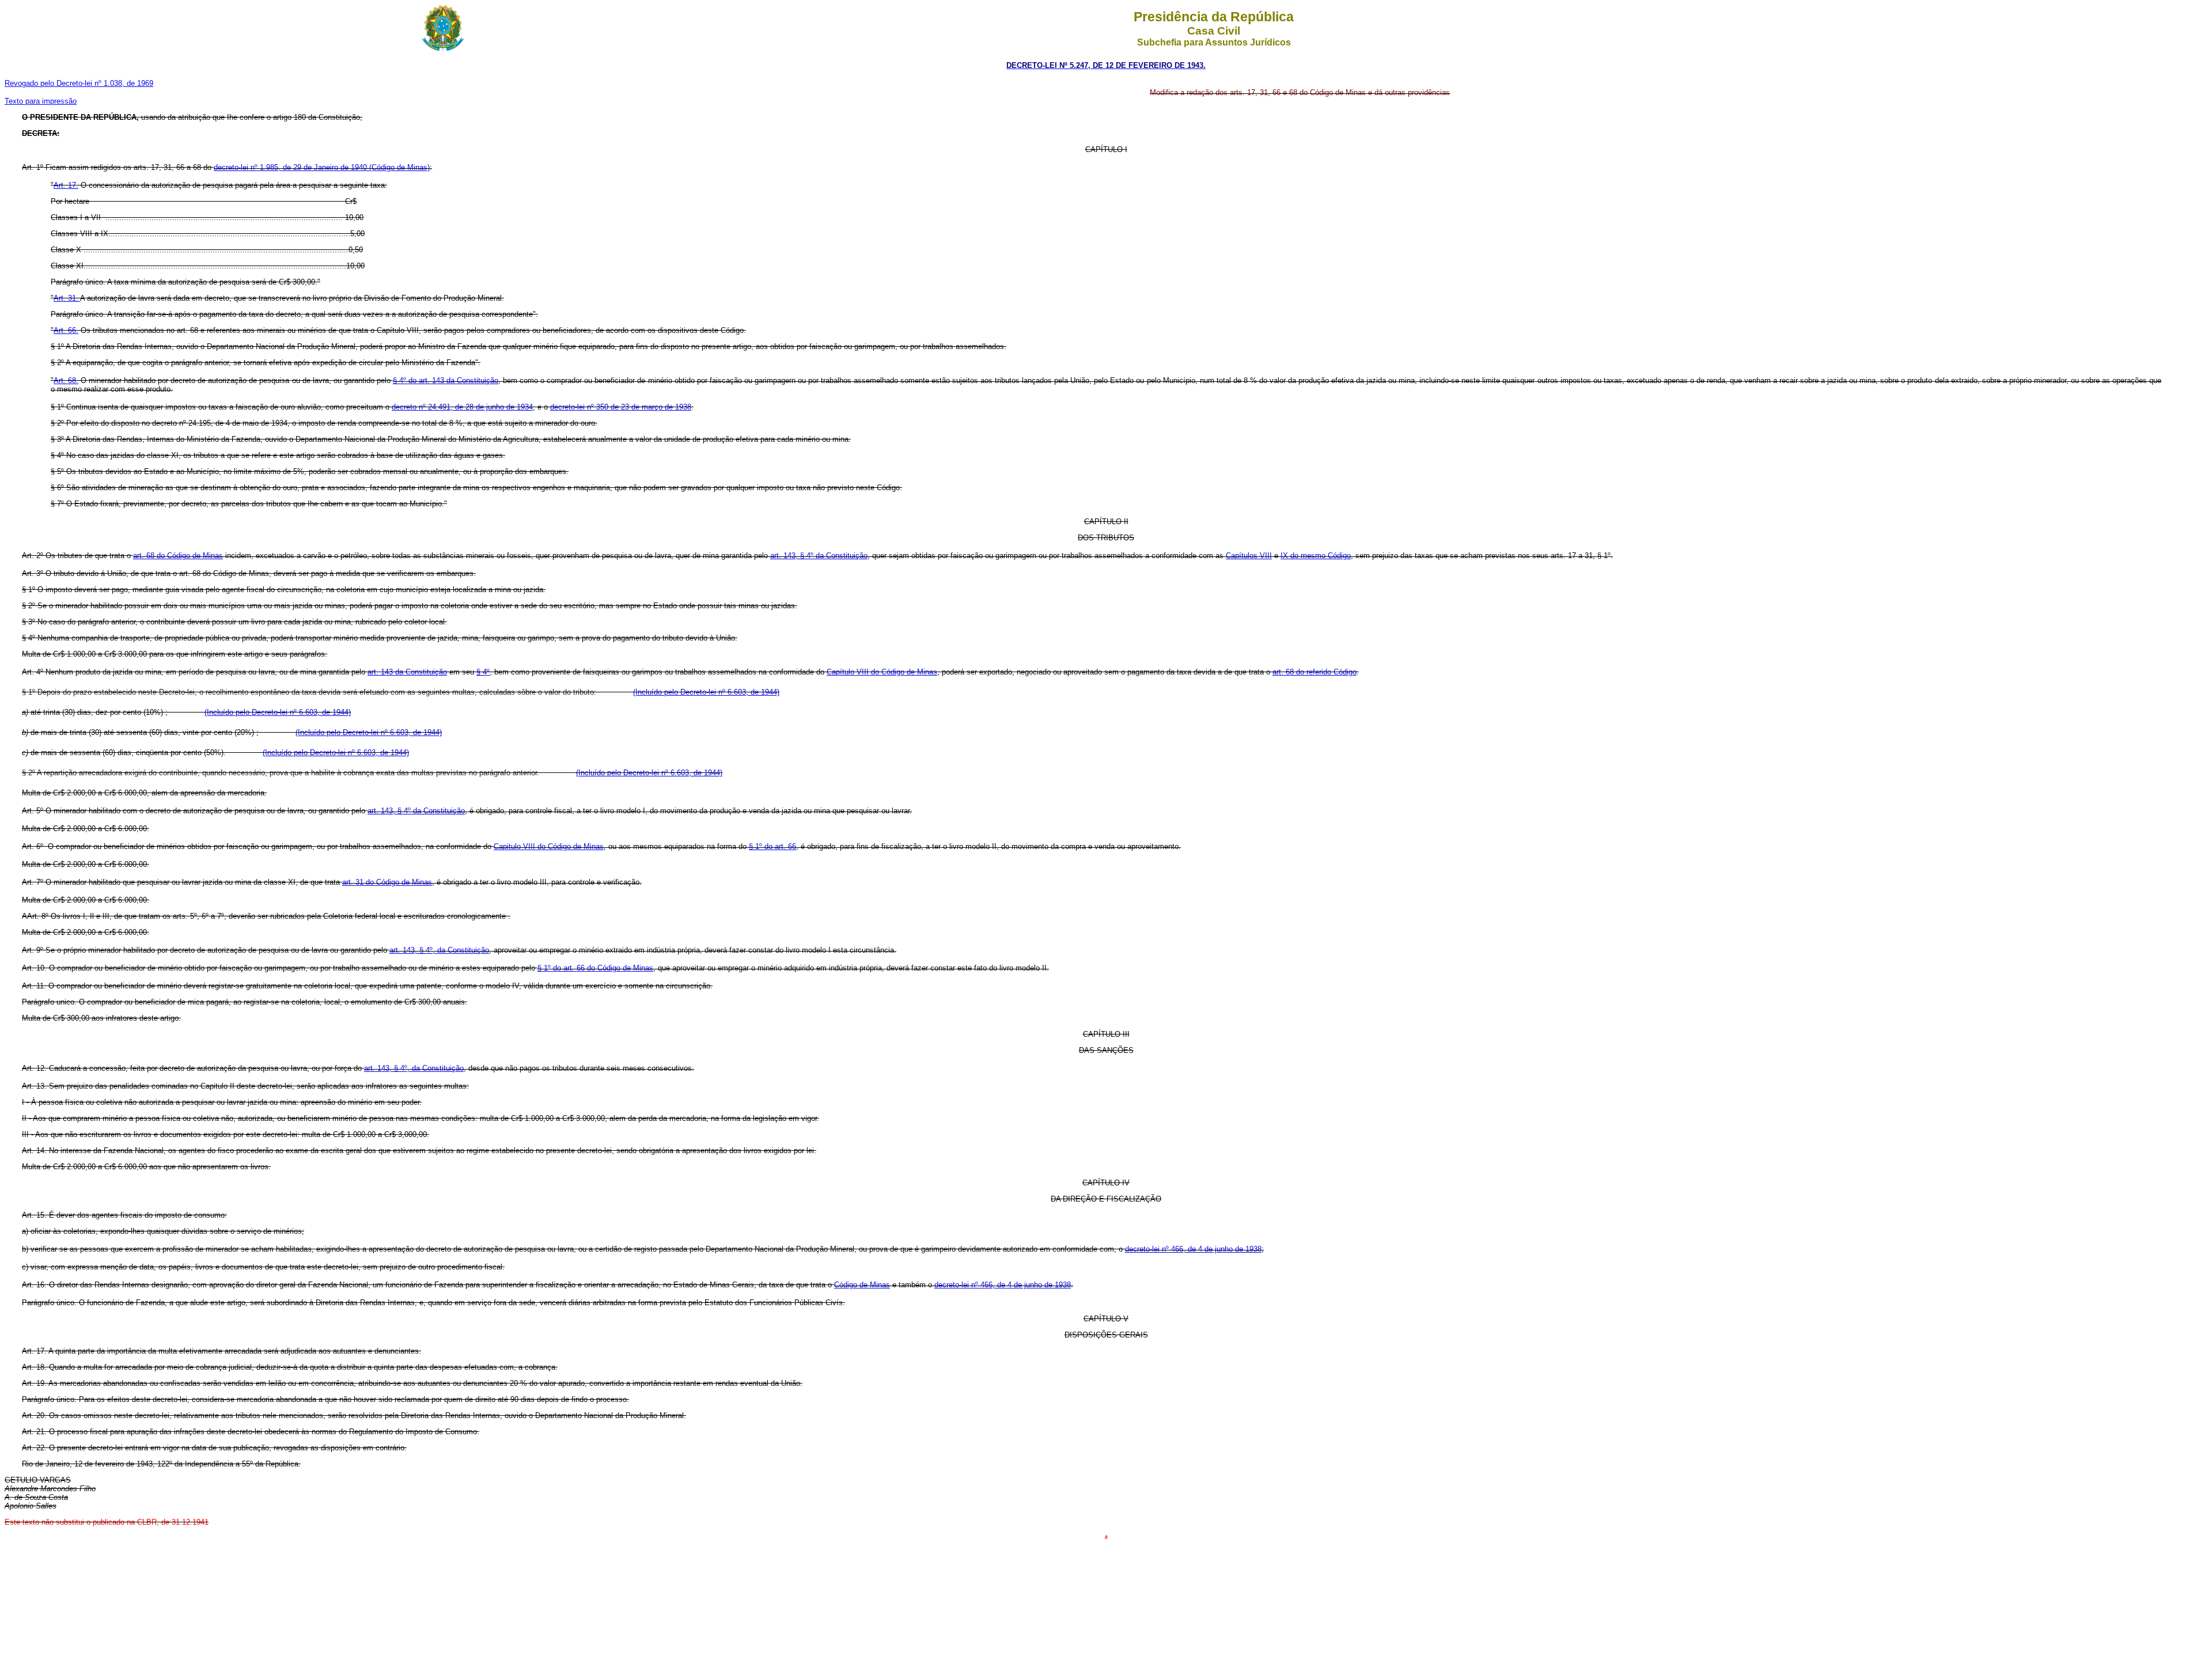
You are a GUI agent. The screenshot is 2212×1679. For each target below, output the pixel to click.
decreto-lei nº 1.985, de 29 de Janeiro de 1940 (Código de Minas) (322, 167)
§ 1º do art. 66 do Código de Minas (595, 968)
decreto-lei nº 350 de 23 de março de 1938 (621, 407)
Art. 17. (66, 185)
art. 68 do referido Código (1315, 672)
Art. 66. (66, 330)
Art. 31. (67, 298)
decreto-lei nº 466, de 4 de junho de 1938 (1193, 1249)
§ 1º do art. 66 (772, 846)
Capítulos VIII (1249, 556)
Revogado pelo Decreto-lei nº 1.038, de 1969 (79, 83)
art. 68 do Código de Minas (178, 556)
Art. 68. (66, 380)
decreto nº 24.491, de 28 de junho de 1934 (462, 407)
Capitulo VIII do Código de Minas (549, 846)
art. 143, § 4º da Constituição (819, 556)
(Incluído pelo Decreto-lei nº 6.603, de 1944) (706, 692)
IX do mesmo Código (1316, 556)
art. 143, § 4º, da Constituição (439, 950)
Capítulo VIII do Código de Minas (882, 672)
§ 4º (483, 672)
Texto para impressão (41, 101)
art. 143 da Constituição (407, 672)
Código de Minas (862, 1285)
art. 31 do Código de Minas (387, 882)
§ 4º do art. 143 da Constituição (446, 380)
